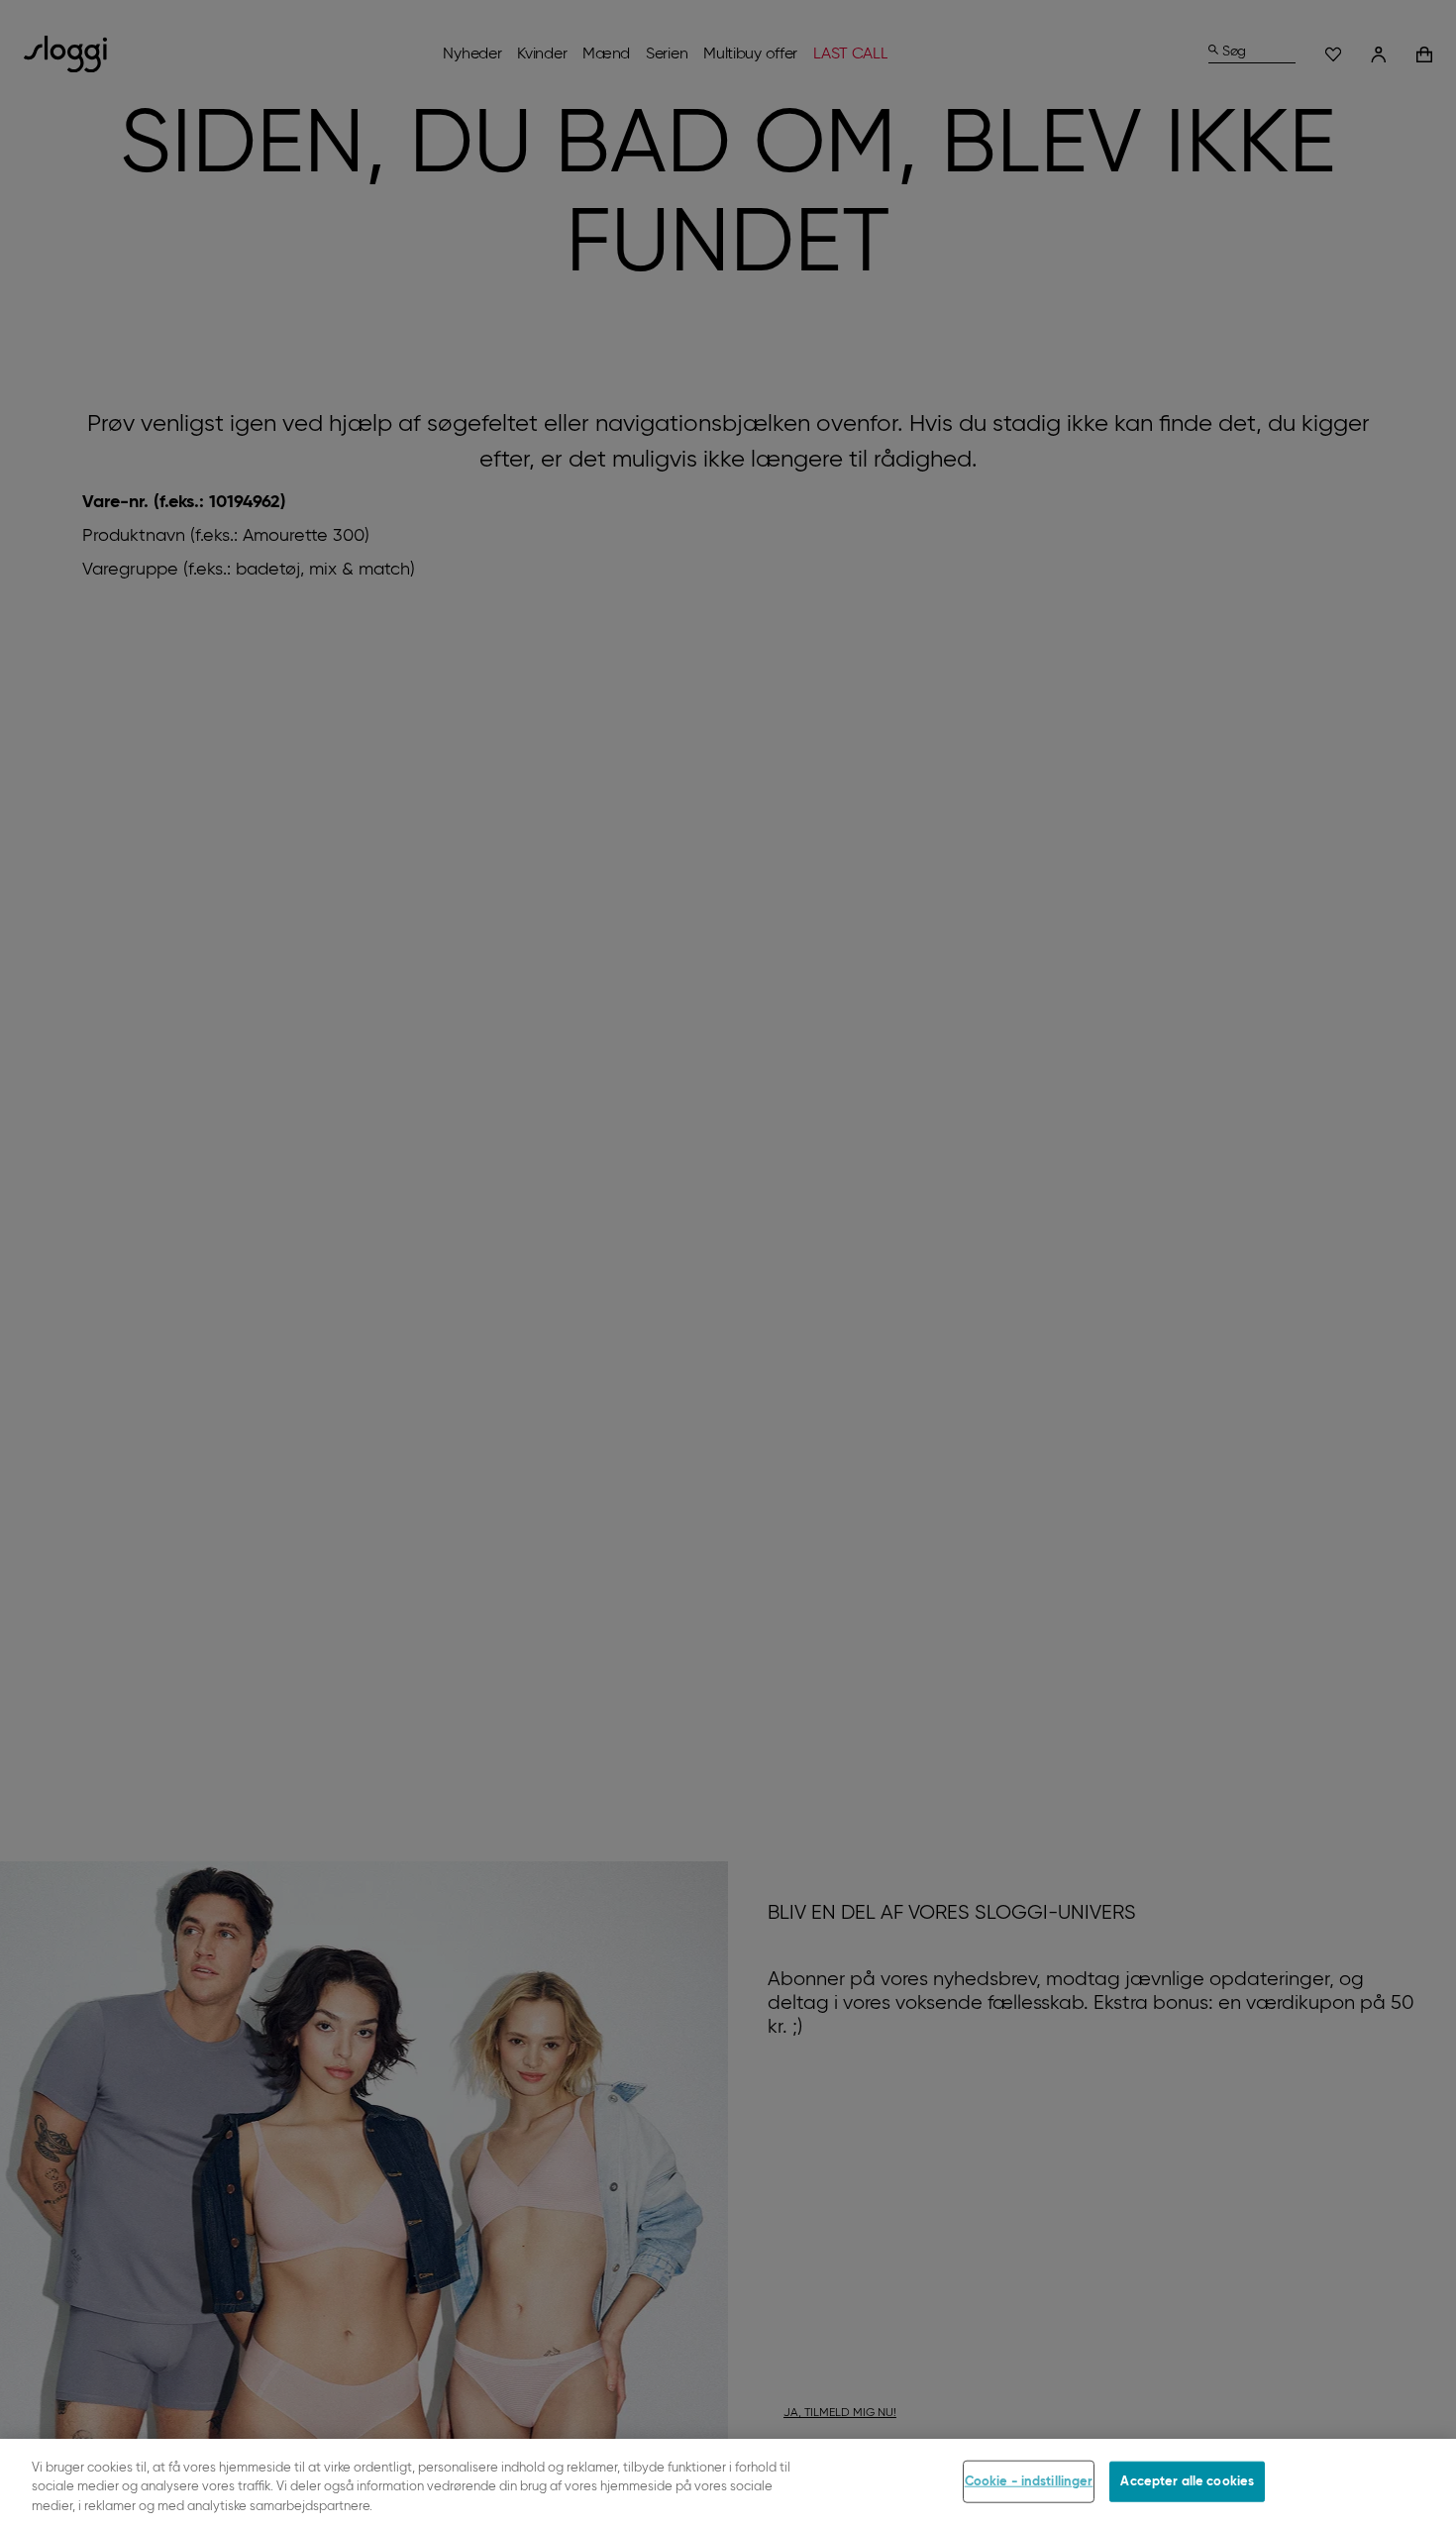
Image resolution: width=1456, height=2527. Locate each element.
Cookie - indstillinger (1029, 2481)
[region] (728, 2483)
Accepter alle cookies (1187, 2481)
